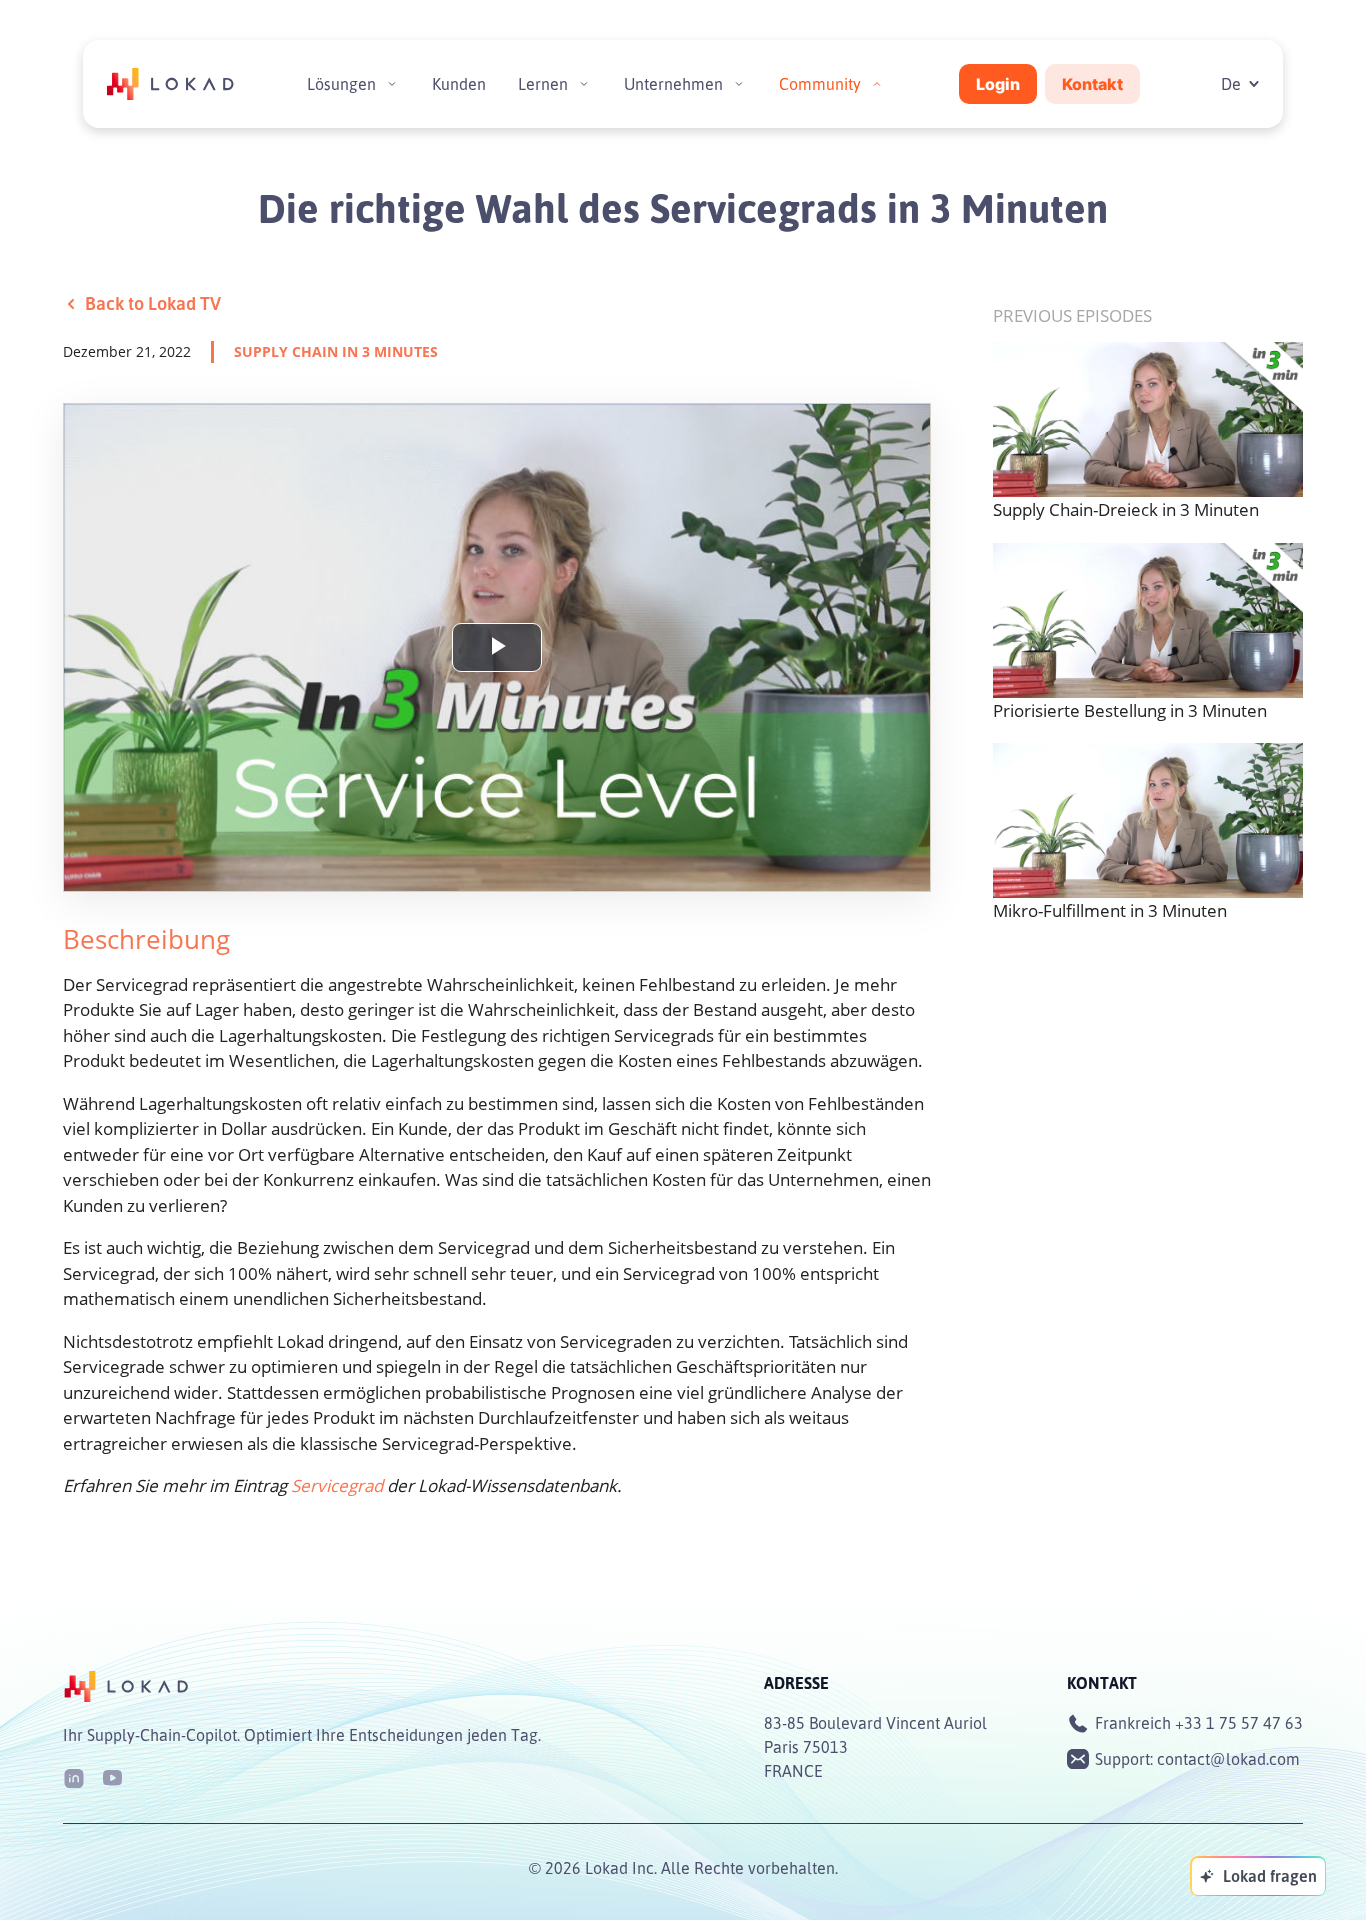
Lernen (543, 84)
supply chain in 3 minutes (336, 351)
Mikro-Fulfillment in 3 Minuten (1110, 910)
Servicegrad (337, 1485)
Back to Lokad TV (153, 303)
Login (998, 84)
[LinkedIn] (74, 1776)
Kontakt (1092, 84)
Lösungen (341, 84)
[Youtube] (112, 1776)
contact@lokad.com (1228, 1759)
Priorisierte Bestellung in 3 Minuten (1130, 710)
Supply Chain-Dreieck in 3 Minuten (1126, 509)
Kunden (459, 84)
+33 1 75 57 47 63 (1239, 1723)
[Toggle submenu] (392, 84)
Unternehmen (673, 84)
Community (820, 84)
